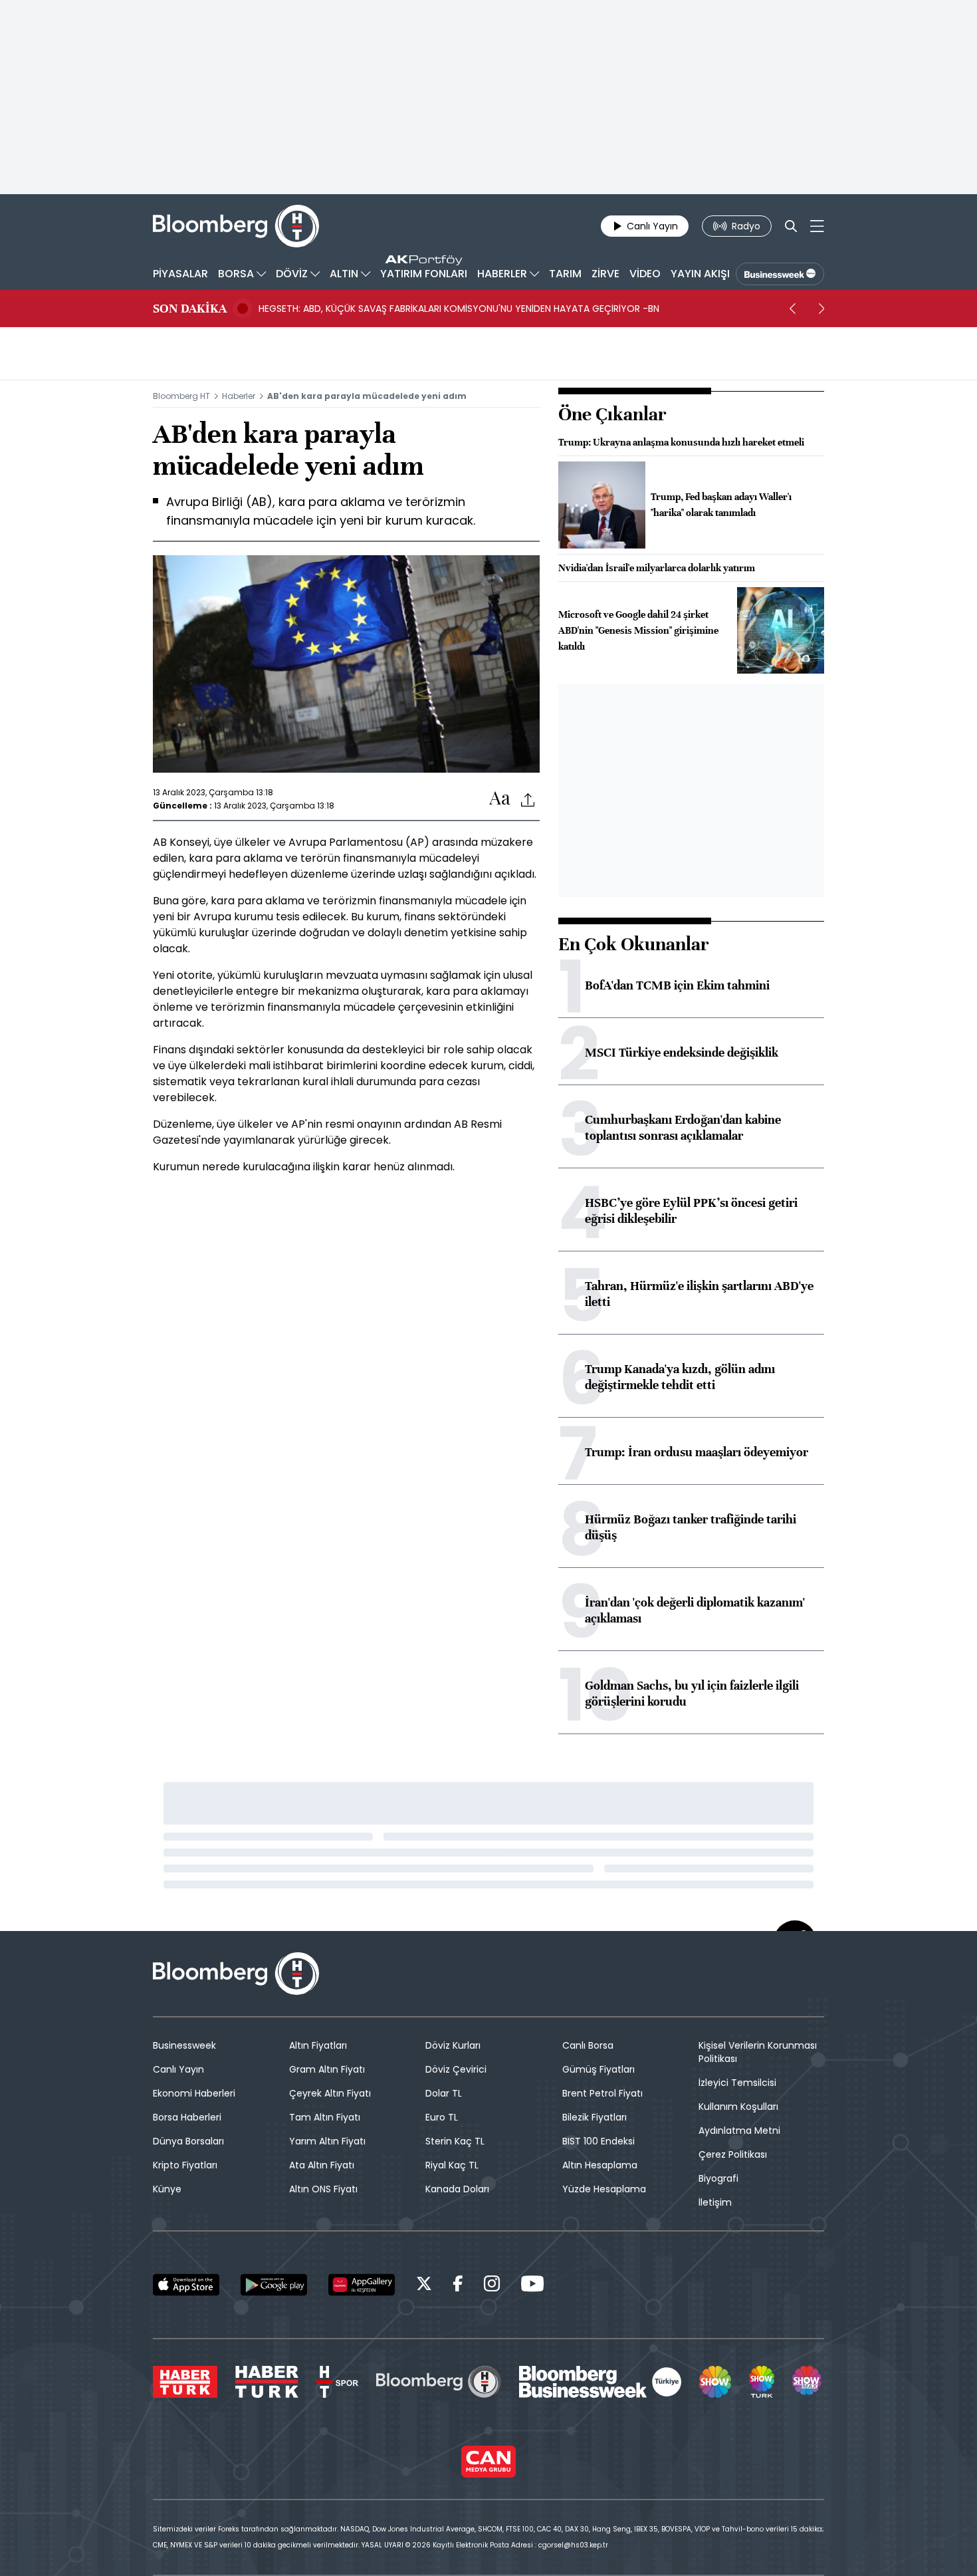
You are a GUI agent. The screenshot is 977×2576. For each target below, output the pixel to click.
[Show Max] (808, 2382)
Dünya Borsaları (188, 2141)
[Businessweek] (600, 2382)
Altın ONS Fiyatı (323, 2189)
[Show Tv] (715, 2382)
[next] (821, 309)
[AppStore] (186, 2285)
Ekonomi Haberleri (194, 2093)
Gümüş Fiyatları (598, 2069)
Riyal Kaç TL (452, 2165)
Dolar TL (444, 2093)
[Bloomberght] (236, 226)
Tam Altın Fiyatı (325, 2117)
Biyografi (718, 2178)
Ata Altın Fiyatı (322, 2165)
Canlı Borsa (588, 2045)
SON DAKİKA (190, 309)
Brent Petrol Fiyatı (602, 2093)
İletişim (715, 2202)
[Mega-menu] (817, 226)
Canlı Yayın (178, 2069)
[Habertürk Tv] (267, 2382)
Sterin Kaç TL (455, 2141)
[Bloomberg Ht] (439, 2382)
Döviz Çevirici (456, 2069)
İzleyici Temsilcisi (737, 2083)
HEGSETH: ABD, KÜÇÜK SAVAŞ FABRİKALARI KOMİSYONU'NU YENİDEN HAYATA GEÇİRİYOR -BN (459, 309)
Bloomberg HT (181, 396)
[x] (424, 2286)
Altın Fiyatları (318, 2045)
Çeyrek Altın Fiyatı (330, 2093)
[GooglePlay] (274, 2285)
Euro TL (442, 2117)
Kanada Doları (457, 2189)
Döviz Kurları (453, 2045)
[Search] (791, 226)
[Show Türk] (762, 2382)
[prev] (792, 309)
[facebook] (458, 2286)
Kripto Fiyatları (185, 2165)
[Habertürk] (185, 2382)
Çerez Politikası (733, 2154)
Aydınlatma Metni (739, 2130)
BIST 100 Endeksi (598, 2141)
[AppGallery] (362, 2285)
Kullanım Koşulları (738, 2107)
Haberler (239, 396)
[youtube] (532, 2286)
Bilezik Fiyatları (595, 2117)
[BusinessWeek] (780, 274)
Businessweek (184, 2045)
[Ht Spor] (337, 2382)
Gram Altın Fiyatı (327, 2069)
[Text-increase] (500, 799)
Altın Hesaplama (600, 2165)
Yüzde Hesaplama (604, 2189)
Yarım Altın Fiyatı (327, 2141)
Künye (167, 2189)
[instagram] (492, 2286)
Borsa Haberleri (187, 2117)
